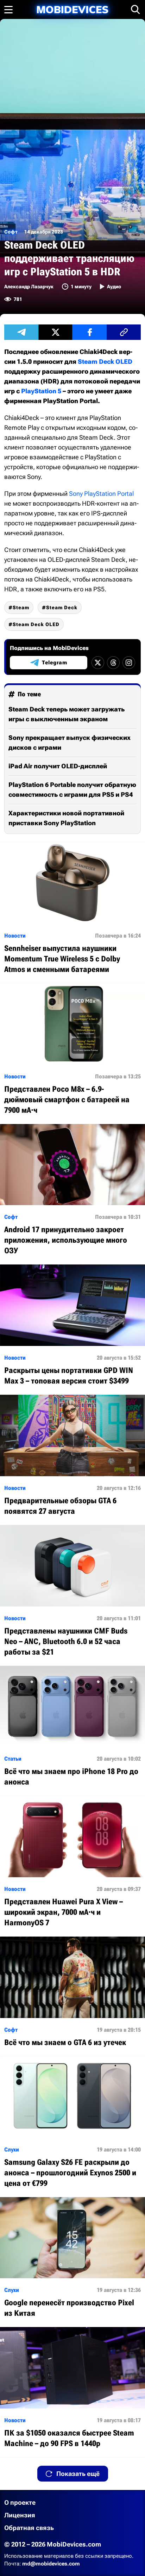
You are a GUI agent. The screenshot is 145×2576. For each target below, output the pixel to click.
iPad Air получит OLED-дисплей (58, 766)
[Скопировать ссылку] (124, 332)
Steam (21, 607)
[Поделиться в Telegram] (21, 332)
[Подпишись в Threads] (113, 663)
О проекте (20, 2502)
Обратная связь (29, 2528)
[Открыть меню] (8, 9)
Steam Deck (62, 607)
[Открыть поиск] (135, 9)
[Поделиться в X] (55, 332)
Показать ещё (78, 2474)
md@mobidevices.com (51, 2564)
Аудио (114, 287)
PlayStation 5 (41, 391)
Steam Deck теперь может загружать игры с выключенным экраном (67, 714)
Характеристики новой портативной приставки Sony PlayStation (66, 818)
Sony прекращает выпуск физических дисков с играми (70, 742)
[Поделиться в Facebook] (90, 332)
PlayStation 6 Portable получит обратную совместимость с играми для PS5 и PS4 (72, 790)
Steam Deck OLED (105, 362)
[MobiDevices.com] (72, 10)
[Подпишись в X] (98, 663)
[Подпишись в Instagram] (129, 663)
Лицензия (20, 2515)
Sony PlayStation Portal (101, 494)
